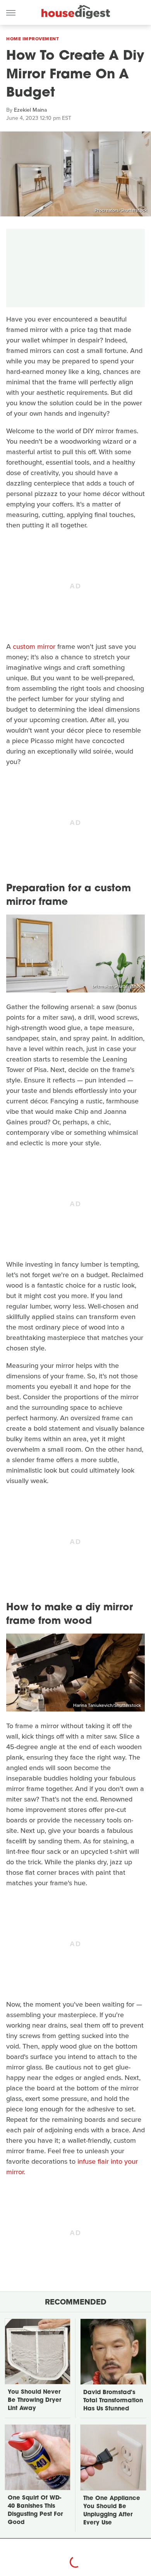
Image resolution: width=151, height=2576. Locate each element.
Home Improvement (33, 39)
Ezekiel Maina (30, 110)
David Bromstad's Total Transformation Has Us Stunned (113, 2401)
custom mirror (34, 647)
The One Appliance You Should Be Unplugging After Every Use (112, 2511)
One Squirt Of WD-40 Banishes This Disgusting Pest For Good (35, 2510)
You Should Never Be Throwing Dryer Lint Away (34, 2401)
